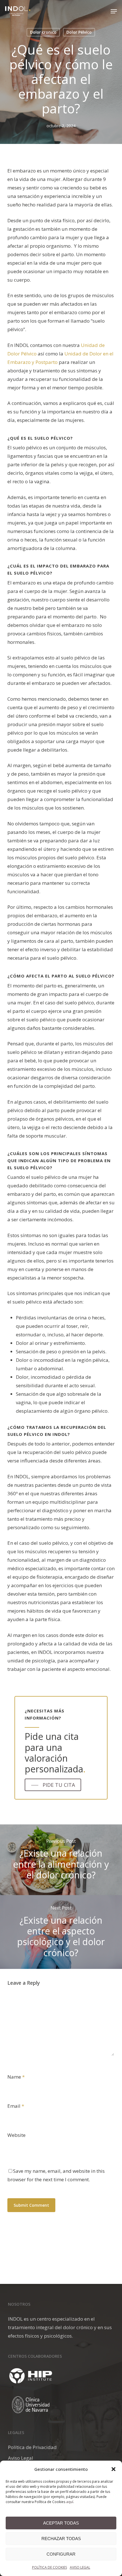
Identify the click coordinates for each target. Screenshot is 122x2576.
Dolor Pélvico (79, 32)
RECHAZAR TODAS (61, 2539)
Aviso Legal (21, 2458)
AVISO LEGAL (80, 2567)
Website (16, 2135)
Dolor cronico (43, 32)
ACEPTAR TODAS (61, 2523)
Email (16, 2106)
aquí (70, 2502)
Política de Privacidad (32, 2447)
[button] (113, 2469)
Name (16, 2077)
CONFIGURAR (61, 2554)
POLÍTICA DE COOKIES (50, 2567)
